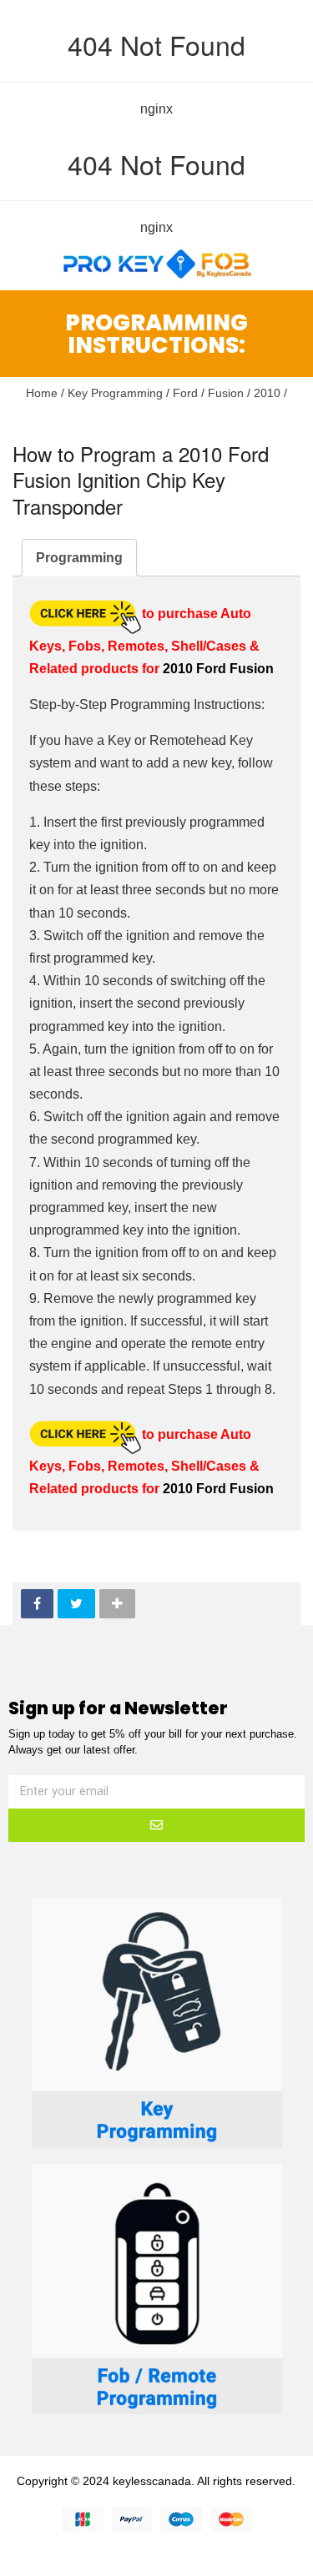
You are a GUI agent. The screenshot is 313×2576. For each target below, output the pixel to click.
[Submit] (156, 1825)
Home (42, 393)
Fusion (226, 393)
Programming (79, 558)
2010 (267, 393)
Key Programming (115, 393)
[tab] (79, 558)
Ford (185, 393)
